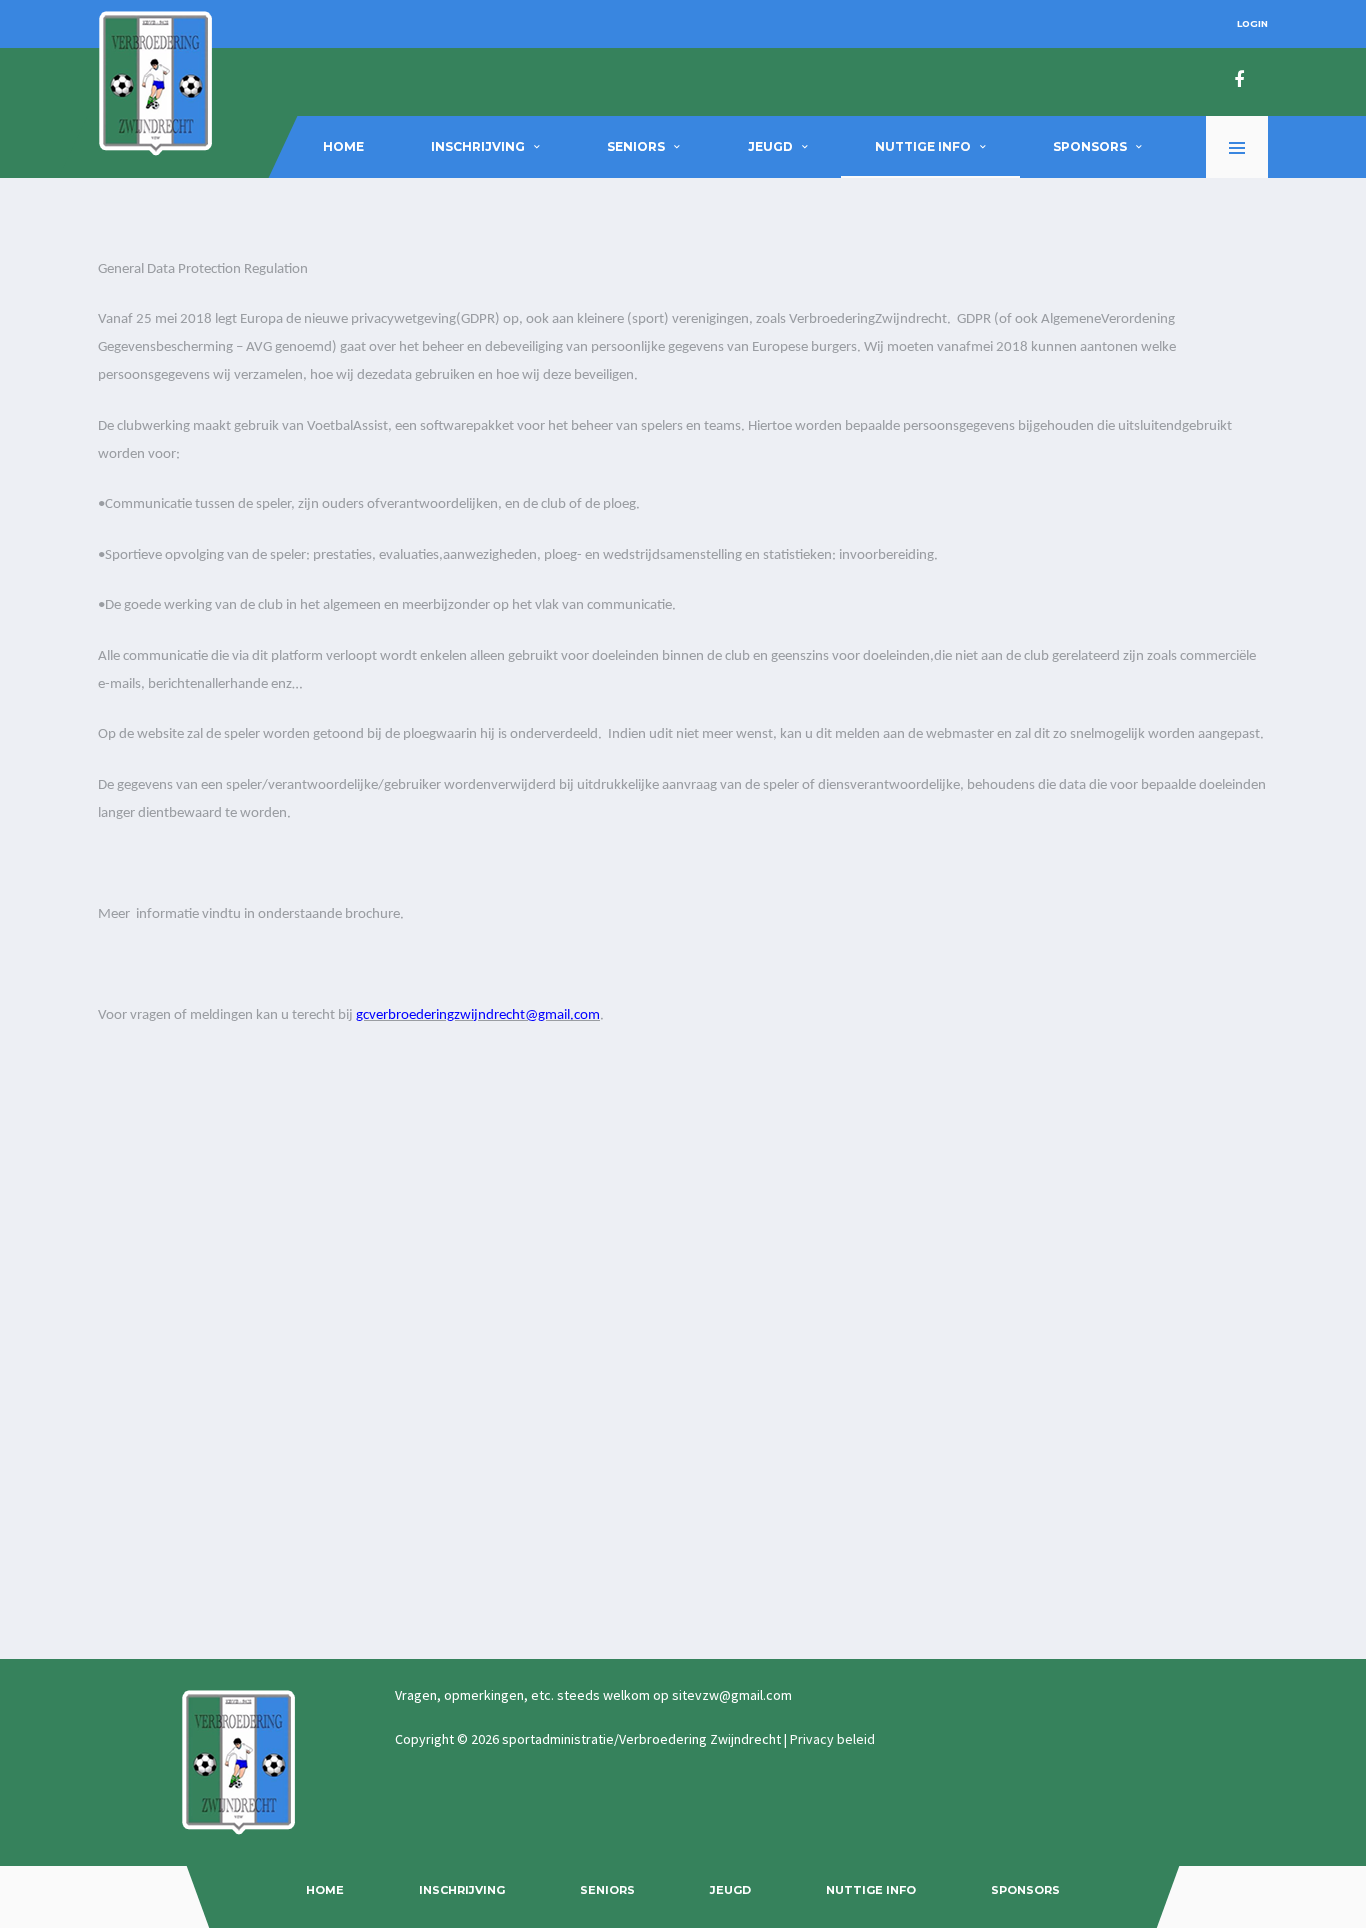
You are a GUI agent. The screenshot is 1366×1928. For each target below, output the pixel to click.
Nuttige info (923, 146)
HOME (343, 146)
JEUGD (770, 146)
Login (1252, 23)
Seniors (636, 146)
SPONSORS (1090, 146)
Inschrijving (478, 146)
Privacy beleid (832, 1739)
